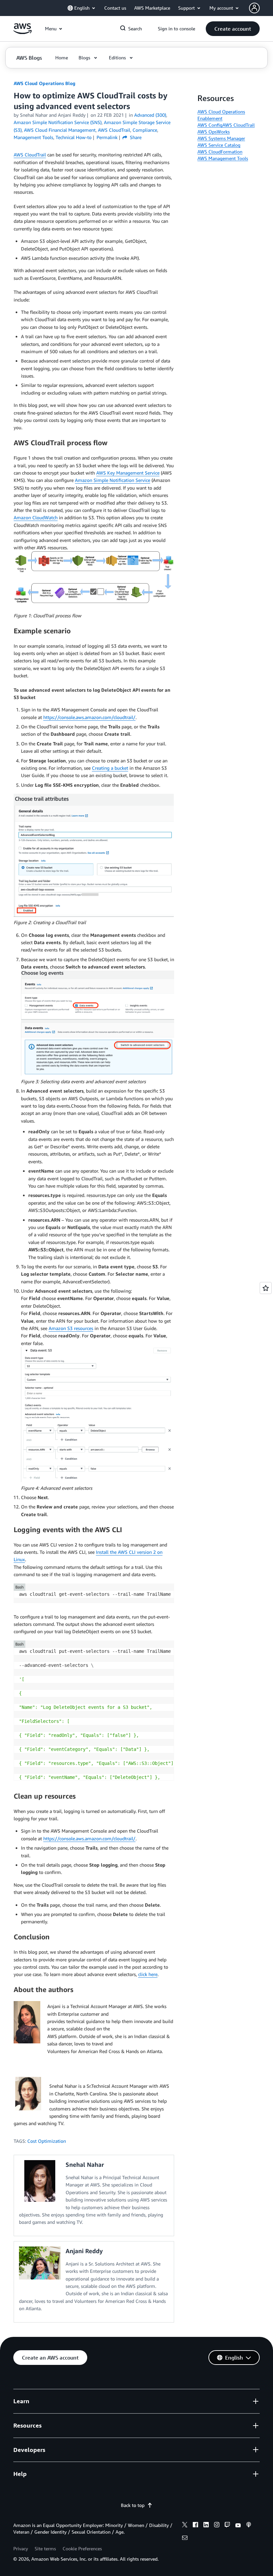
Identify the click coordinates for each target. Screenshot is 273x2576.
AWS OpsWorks (214, 132)
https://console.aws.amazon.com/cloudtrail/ (89, 717)
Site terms (45, 2548)
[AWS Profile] (254, 8)
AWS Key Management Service (128, 473)
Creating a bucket (110, 768)
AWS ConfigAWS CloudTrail (226, 125)
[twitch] (227, 2526)
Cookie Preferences (82, 2548)
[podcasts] (249, 2526)
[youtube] (238, 2526)
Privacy (21, 2548)
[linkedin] (206, 2526)
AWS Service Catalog (219, 145)
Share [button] (135, 137)
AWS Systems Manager (221, 138)
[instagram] (217, 2526)
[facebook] (195, 2526)
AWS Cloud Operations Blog (44, 83)
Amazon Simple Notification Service (113, 480)
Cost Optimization (47, 2141)
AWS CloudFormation (220, 152)
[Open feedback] (266, 1288)
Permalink (107, 137)
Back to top (133, 2505)
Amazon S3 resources (71, 1328)
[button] (233, 29)
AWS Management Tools (223, 158)
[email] (185, 2539)
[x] (185, 2526)
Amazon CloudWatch (36, 517)
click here (148, 1974)
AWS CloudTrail (30, 155)
